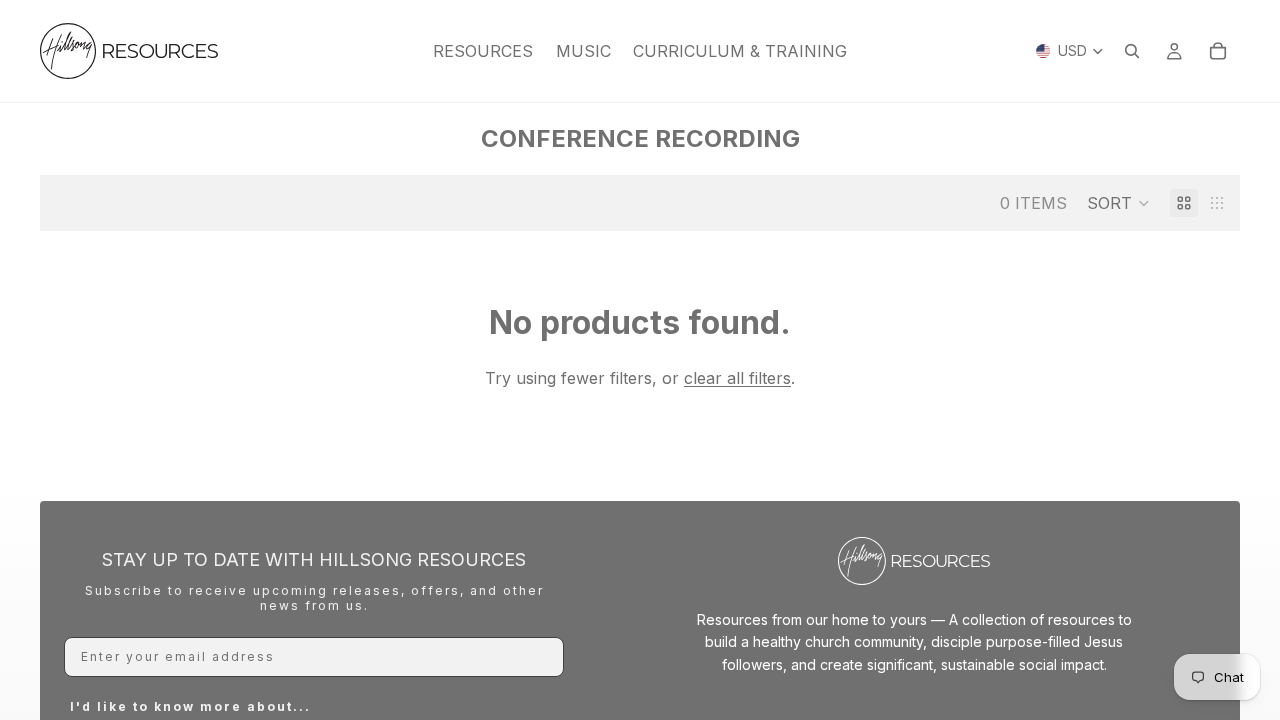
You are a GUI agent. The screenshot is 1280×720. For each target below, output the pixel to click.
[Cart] (1218, 51)
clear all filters (737, 378)
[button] (1118, 203)
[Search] (1132, 51)
